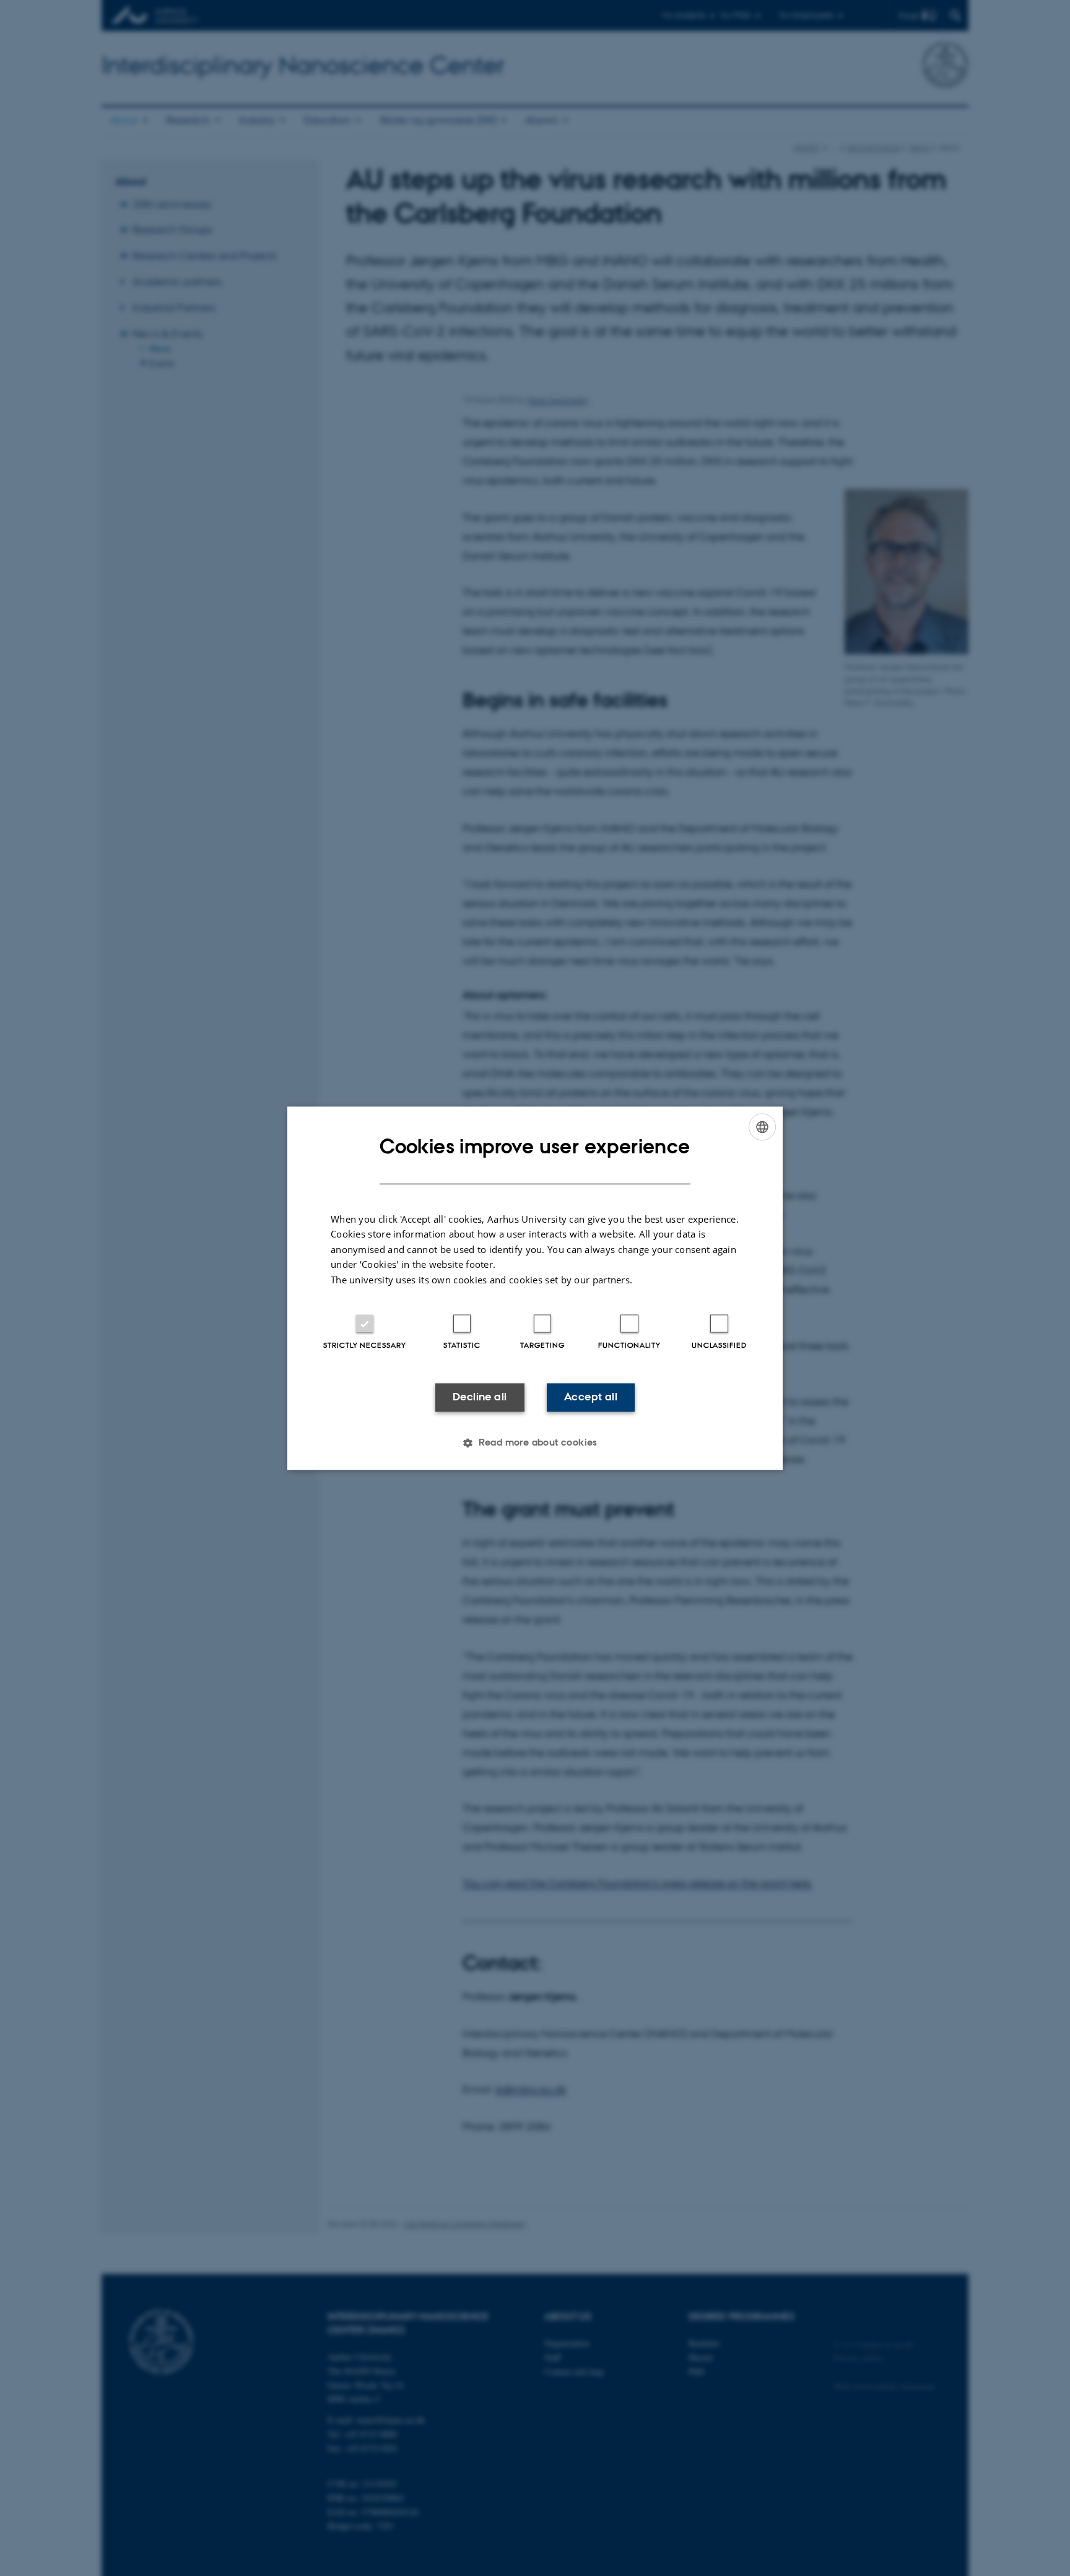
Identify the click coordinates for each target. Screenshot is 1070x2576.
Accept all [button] (591, 1397)
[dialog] (535, 1288)
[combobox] (762, 1127)
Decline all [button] (480, 1397)
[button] (535, 1442)
